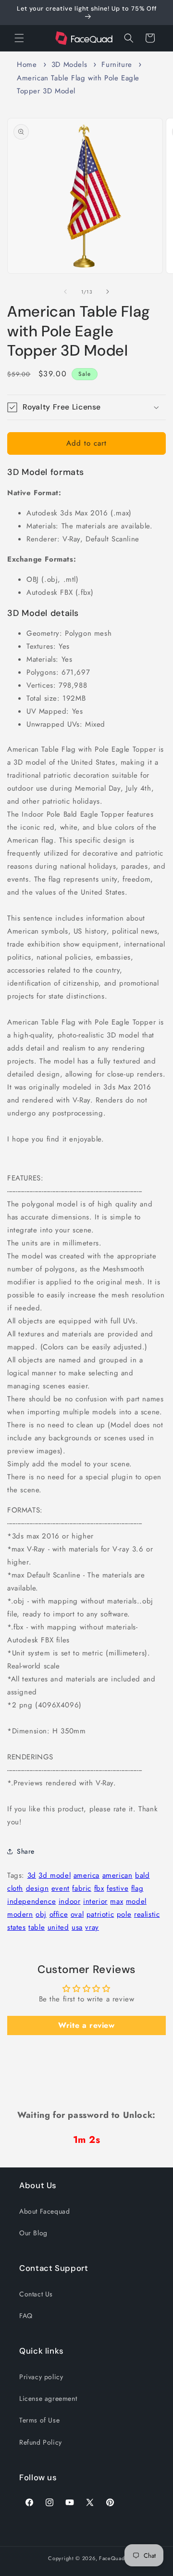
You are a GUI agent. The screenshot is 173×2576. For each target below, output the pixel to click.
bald (142, 1875)
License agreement (48, 2398)
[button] (19, 38)
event (61, 1888)
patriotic (100, 1914)
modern (20, 1914)
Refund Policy (41, 2442)
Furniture (117, 64)
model (136, 1901)
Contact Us (36, 2294)
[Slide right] (108, 292)
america (86, 1875)
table (37, 1927)
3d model (55, 1875)
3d (32, 1875)
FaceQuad (112, 2558)
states (17, 1927)
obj (41, 1914)
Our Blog (33, 2233)
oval (77, 1914)
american (117, 1875)
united (58, 1927)
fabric (82, 1888)
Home (27, 64)
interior (95, 1901)
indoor (70, 1901)
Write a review (86, 2025)
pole (124, 1914)
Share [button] (26, 1851)
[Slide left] (65, 292)
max (117, 1901)
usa (77, 1927)
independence (31, 1901)
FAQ (26, 2316)
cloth (15, 1888)
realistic (147, 1914)
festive (117, 1888)
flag (137, 1888)
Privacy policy (41, 2377)
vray (92, 1927)
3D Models (69, 64)
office (59, 1914)
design (37, 1888)
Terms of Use (39, 2420)
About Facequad (44, 2211)
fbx (99, 1888)
